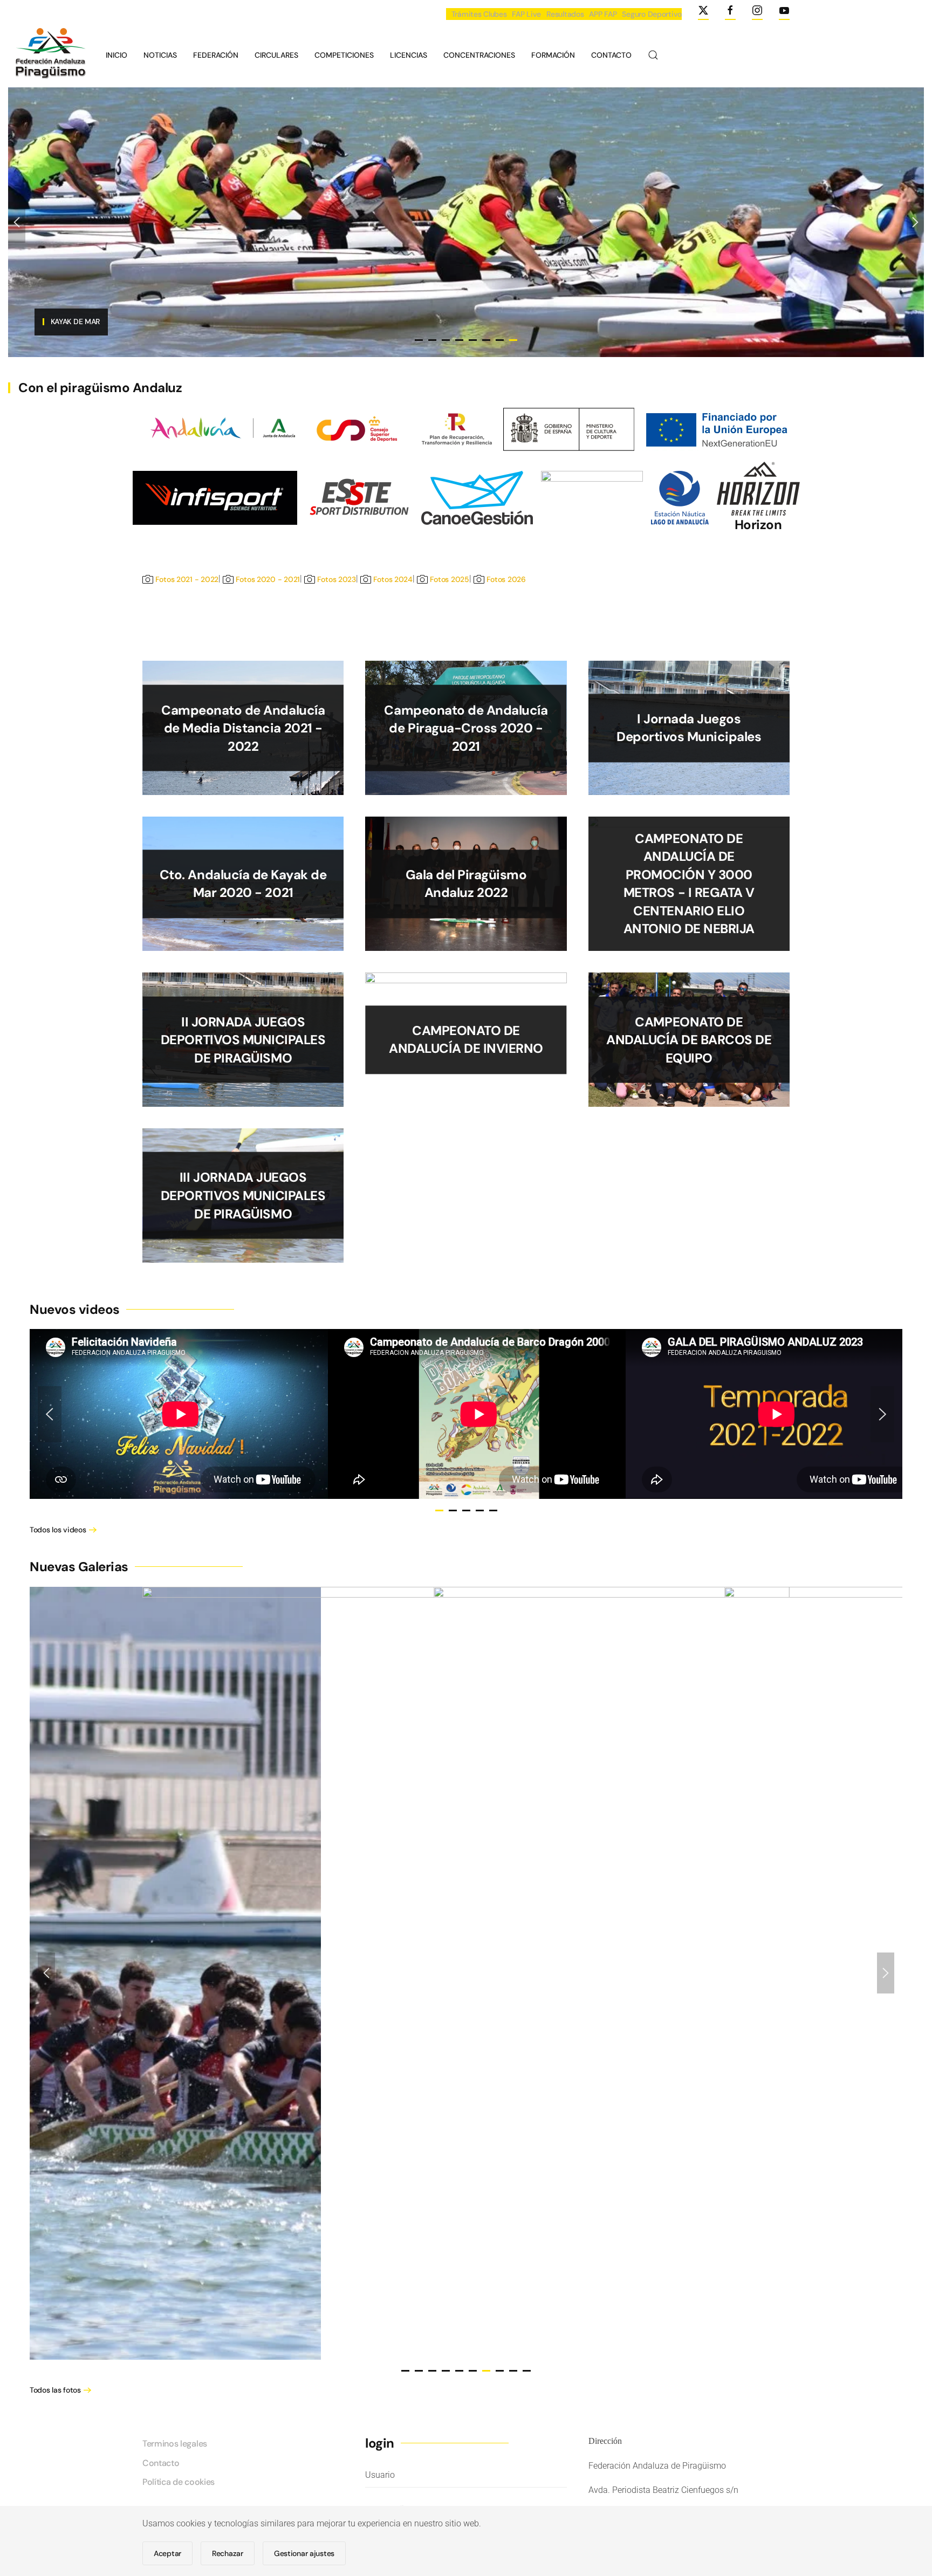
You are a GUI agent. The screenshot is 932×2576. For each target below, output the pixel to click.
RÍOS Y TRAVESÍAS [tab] (446, 340)
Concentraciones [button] (479, 55)
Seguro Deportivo (652, 14)
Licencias (409, 55)
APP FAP (603, 14)
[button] (653, 55)
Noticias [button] (160, 55)
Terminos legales (175, 2444)
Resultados (565, 14)
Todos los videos (58, 1530)
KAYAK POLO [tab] (486, 340)
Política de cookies (179, 2482)
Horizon (758, 525)
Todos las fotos (55, 2390)
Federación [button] (216, 55)
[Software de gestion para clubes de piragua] (477, 497)
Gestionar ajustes (304, 2553)
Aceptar (167, 2553)
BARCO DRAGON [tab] (432, 340)
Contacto (611, 55)
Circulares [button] (276, 55)
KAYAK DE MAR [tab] (513, 340)
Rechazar (228, 2553)
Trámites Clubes (479, 14)
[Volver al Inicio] (49, 55)
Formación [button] (553, 55)
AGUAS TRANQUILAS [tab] (459, 340)
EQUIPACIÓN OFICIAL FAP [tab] (419, 340)
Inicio (116, 55)
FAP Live (526, 14)
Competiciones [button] (344, 55)
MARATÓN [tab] (500, 340)
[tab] (439, 1510)
